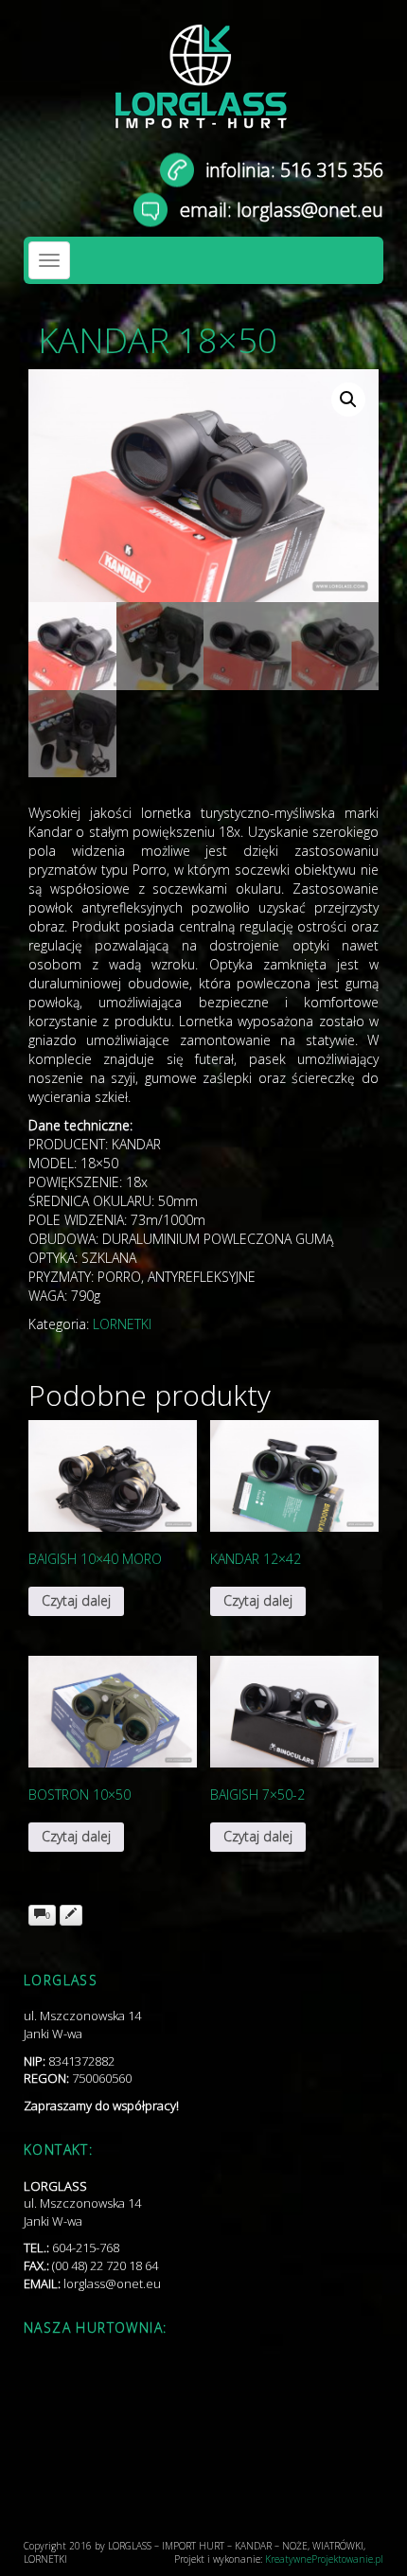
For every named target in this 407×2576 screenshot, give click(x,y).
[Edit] (71, 1915)
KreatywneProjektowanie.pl (324, 2559)
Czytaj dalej (76, 1600)
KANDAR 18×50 (158, 340)
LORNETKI (122, 1324)
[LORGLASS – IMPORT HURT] (203, 85)
